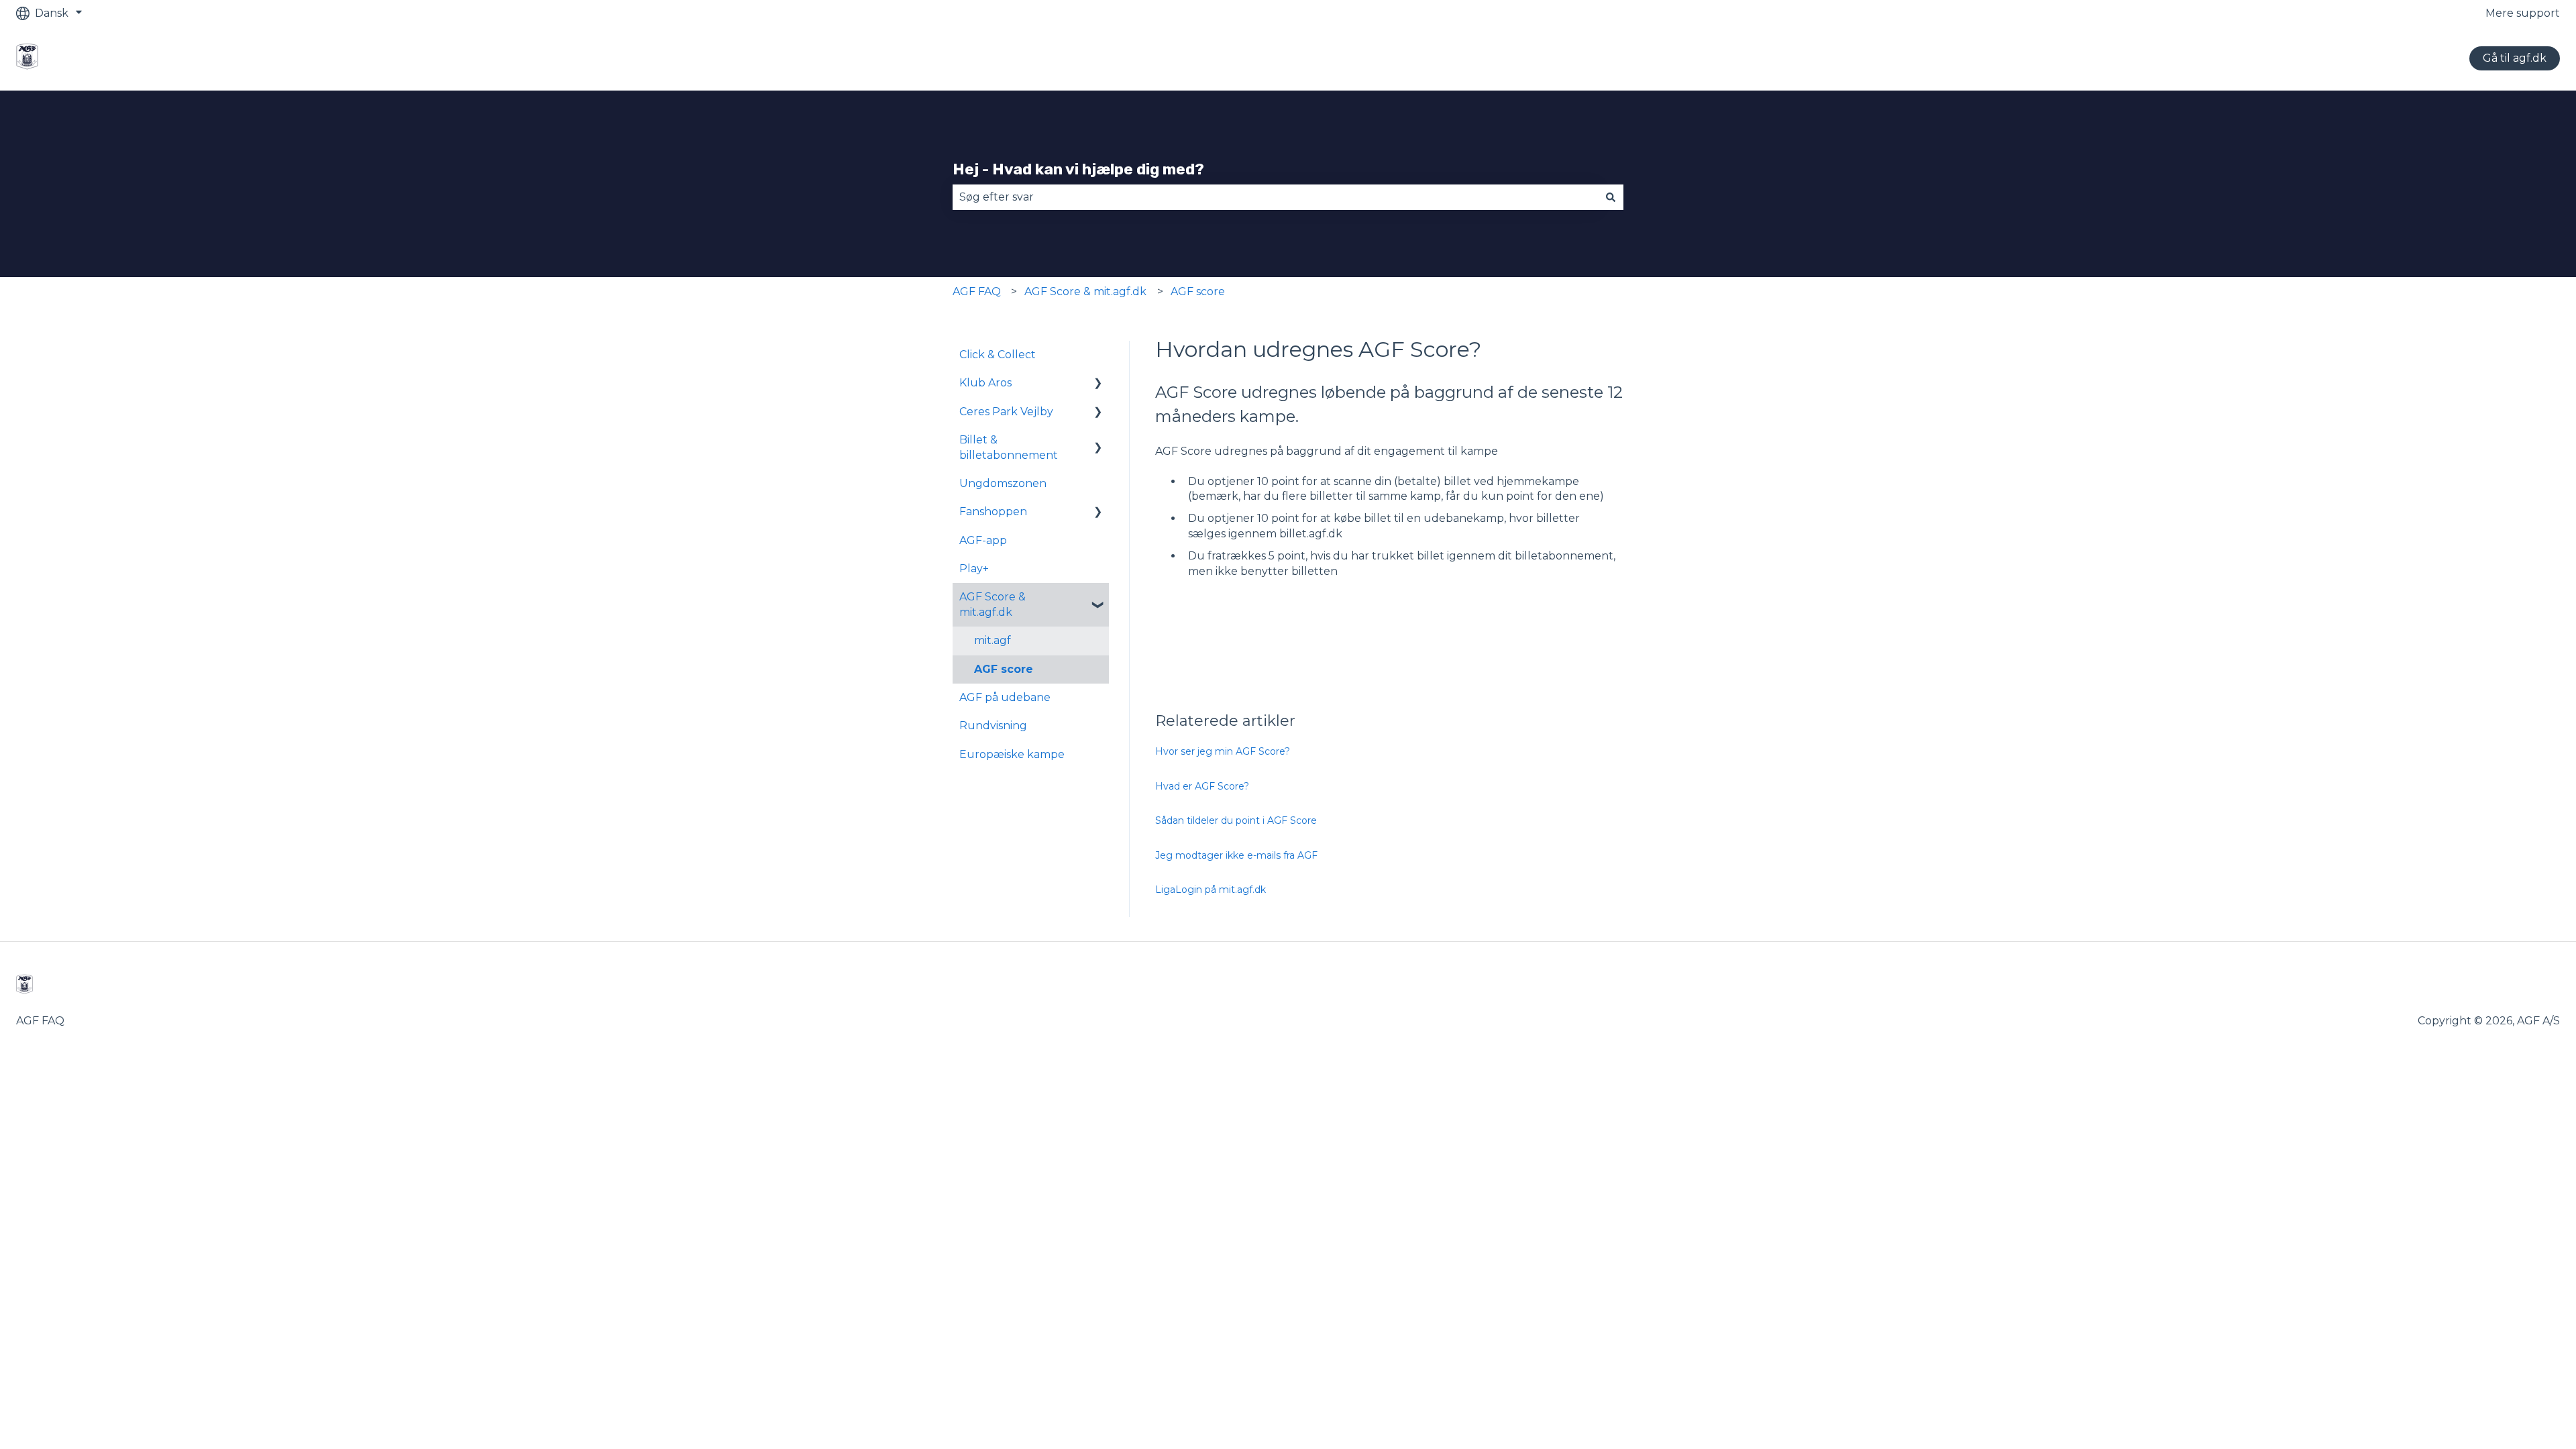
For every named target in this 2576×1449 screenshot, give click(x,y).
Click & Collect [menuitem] (998, 355)
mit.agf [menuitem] (992, 640)
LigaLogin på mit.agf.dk (1211, 890)
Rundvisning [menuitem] (993, 726)
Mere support (2523, 13)
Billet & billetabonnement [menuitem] (1009, 447)
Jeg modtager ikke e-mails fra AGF (1236, 855)
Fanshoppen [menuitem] (993, 512)
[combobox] (1275, 197)
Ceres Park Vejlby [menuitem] (1006, 412)
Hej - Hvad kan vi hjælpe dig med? (1078, 169)
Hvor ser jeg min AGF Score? (1223, 751)
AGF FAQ (977, 291)
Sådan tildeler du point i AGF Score (1236, 820)
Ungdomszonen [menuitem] (1003, 483)
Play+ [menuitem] (974, 569)
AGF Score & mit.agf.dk (1085, 291)
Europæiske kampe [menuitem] (1012, 754)
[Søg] (1611, 197)
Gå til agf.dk (2515, 58)
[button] (1098, 384)
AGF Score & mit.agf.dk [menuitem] (992, 604)
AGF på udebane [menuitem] (1005, 697)
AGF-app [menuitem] (983, 540)
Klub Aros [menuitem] (985, 383)
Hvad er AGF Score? (1202, 786)
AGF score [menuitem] (1004, 669)
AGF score (1198, 291)
